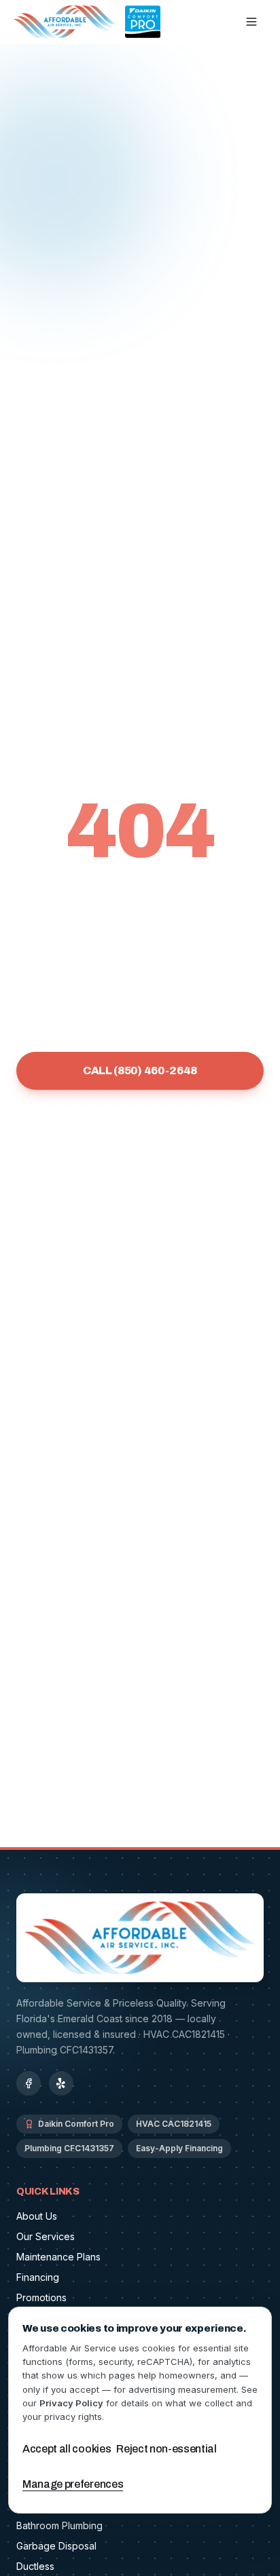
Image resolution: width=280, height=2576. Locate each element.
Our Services (46, 2236)
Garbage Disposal (56, 2546)
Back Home (140, 1024)
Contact (140, 1161)
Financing (226, 1129)
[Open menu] (251, 22)
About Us (37, 2216)
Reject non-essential (167, 2449)
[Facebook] (29, 2083)
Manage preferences (73, 2484)
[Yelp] (61, 2083)
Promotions (41, 2297)
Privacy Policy (71, 2403)
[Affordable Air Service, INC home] (87, 22)
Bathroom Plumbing (59, 2525)
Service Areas (138, 1129)
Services (53, 1129)
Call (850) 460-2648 (140, 1071)
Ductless (35, 2566)
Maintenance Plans (58, 2257)
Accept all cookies (67, 2449)
